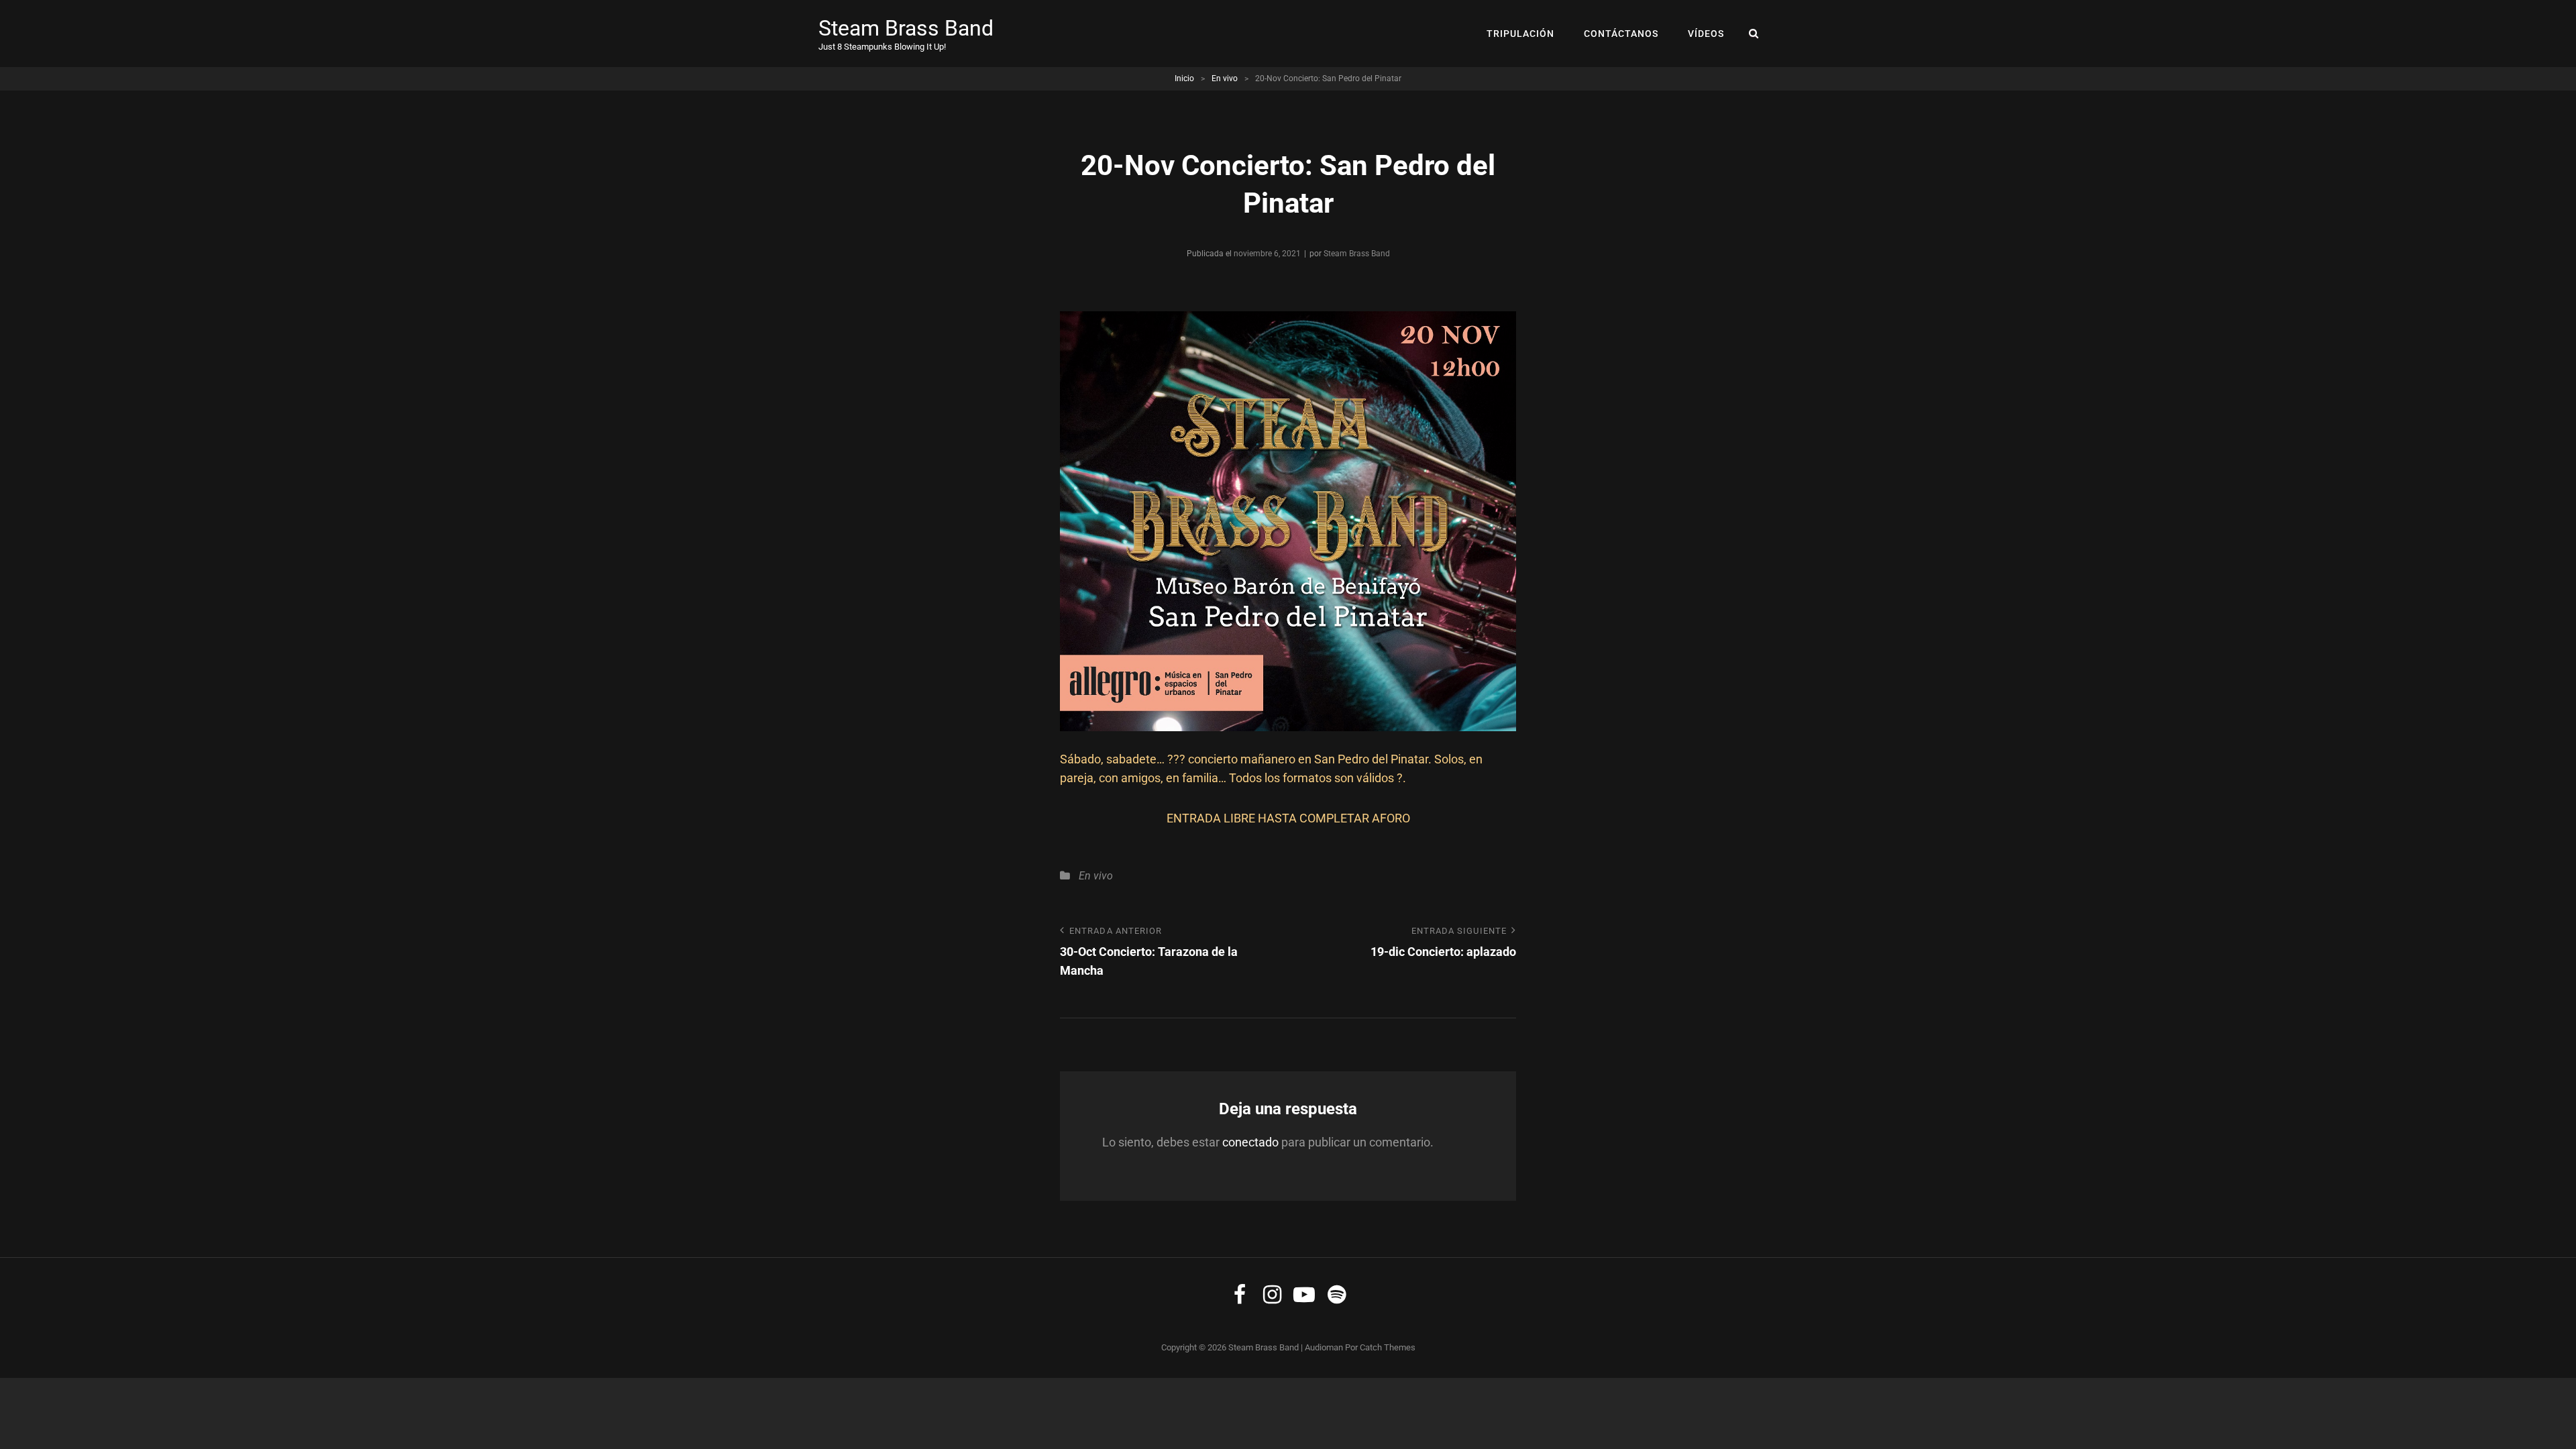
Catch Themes (1388, 1347)
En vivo (1225, 78)
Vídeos (1706, 34)
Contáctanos (1621, 34)
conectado (1250, 1142)
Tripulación (1520, 34)
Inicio (1184, 78)
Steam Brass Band (906, 28)
